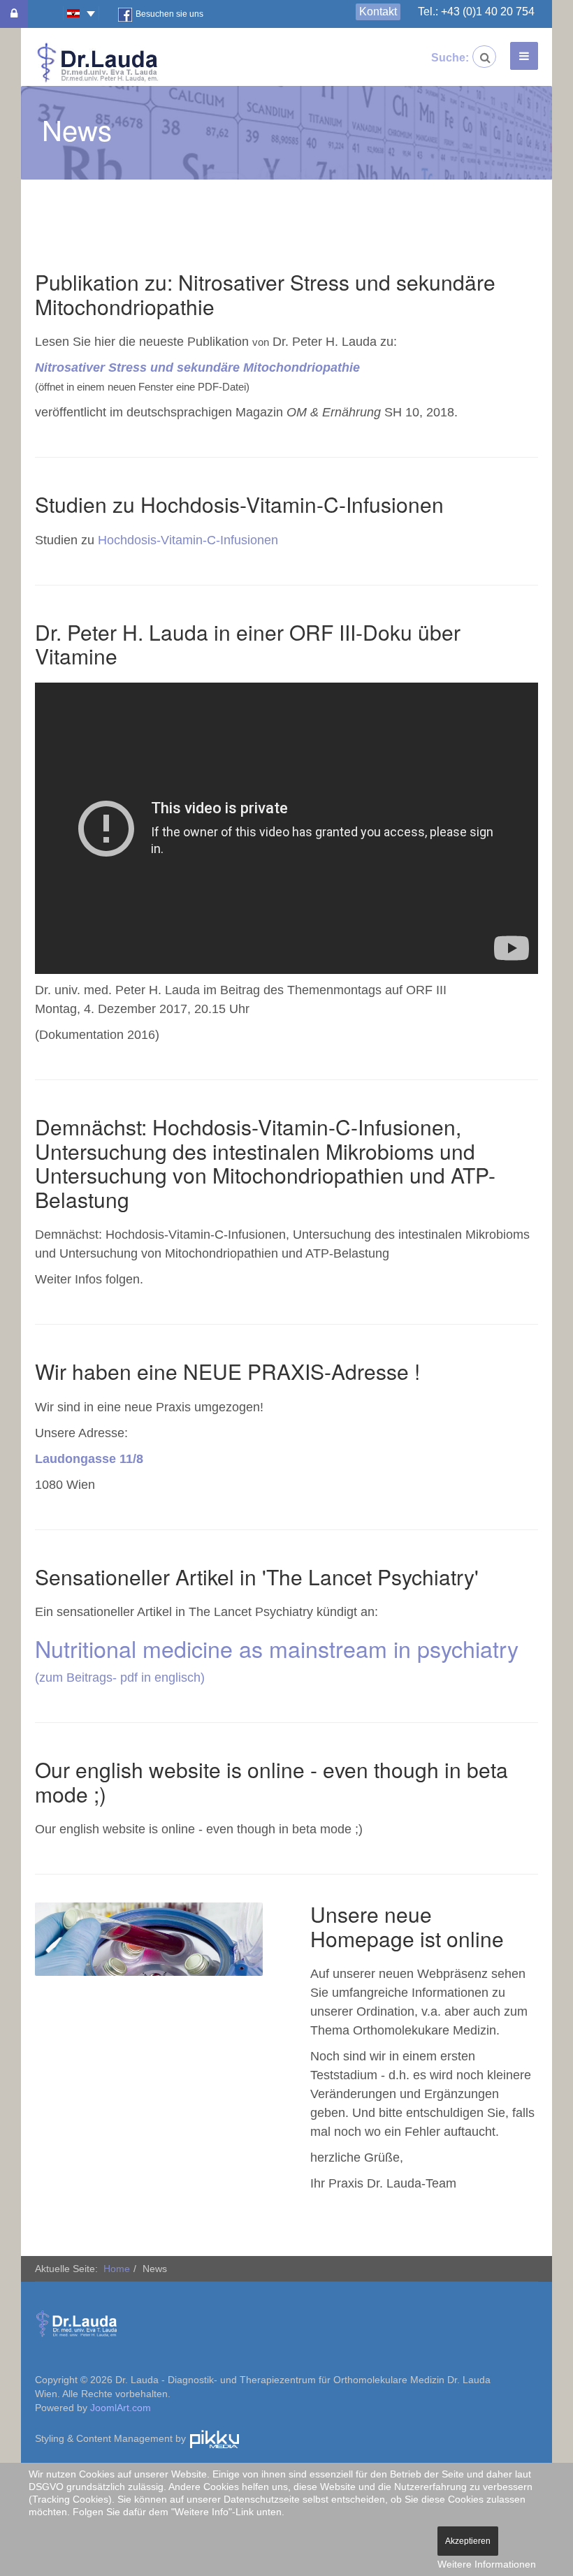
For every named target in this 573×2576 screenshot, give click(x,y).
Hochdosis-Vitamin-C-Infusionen (188, 540)
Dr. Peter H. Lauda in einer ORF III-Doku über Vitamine (248, 644)
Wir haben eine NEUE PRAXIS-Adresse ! (227, 1371)
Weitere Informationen (487, 2564)
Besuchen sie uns (169, 14)
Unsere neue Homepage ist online (407, 1926)
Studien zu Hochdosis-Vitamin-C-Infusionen (239, 504)
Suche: (442, 58)
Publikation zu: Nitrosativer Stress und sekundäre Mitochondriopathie (265, 294)
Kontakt (378, 12)
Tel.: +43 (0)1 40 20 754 (476, 12)
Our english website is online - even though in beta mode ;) (271, 1782)
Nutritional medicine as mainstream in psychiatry (277, 1648)
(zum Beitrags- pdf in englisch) (120, 1678)
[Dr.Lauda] (98, 63)
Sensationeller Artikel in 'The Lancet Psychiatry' (257, 1577)
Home (117, 2269)
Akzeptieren (468, 2541)
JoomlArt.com (121, 2408)
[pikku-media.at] (215, 2438)
